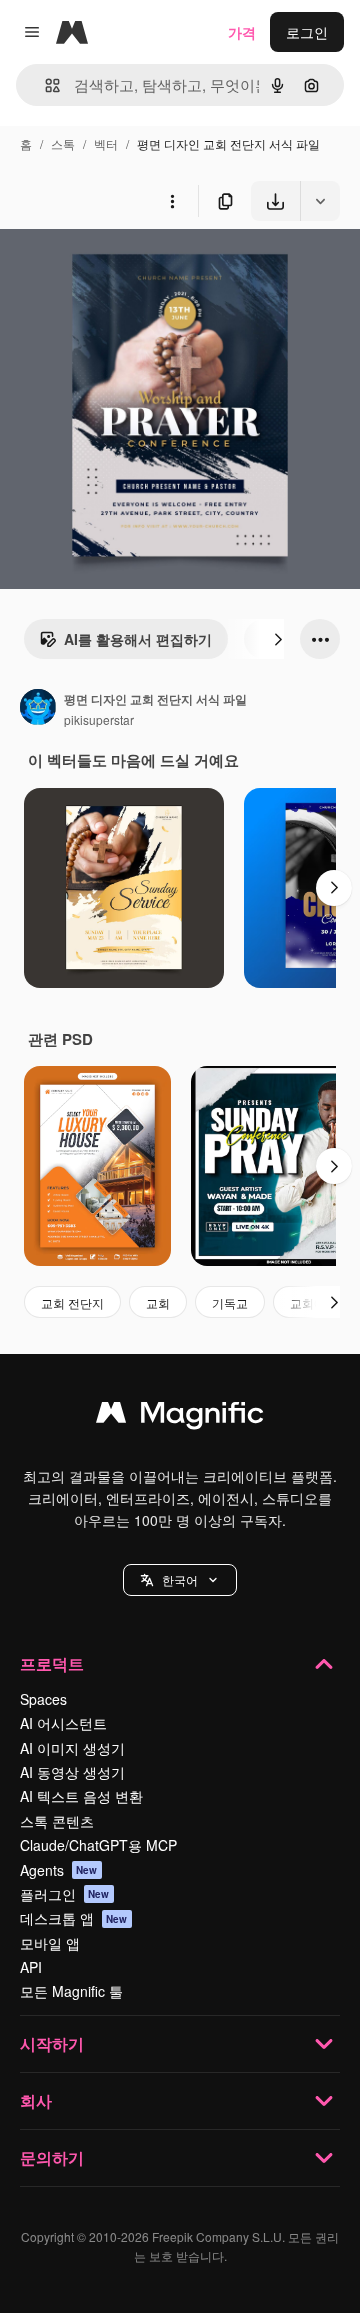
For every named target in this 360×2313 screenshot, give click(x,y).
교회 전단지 (72, 1302)
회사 (36, 2100)
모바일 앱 (50, 1943)
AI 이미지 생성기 (72, 1748)
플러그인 (65, 1894)
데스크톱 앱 (74, 1918)
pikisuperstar (99, 719)
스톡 (63, 143)
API (31, 1967)
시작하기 (52, 2043)
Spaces (43, 1699)
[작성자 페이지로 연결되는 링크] (38, 709)
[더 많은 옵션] (172, 201)
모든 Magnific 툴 (71, 1991)
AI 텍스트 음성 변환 (81, 1796)
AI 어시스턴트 (63, 1723)
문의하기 (52, 2157)
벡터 (106, 143)
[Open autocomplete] (44, 85)
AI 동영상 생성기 (72, 1772)
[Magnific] (180, 1417)
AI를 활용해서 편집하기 (138, 639)
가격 (242, 32)
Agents (59, 1870)
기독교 (230, 1302)
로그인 (307, 32)
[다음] (278, 639)
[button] (180, 1580)
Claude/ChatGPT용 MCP (98, 1845)
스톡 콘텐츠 (57, 1821)
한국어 (180, 1579)
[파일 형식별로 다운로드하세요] (320, 201)
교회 (158, 1302)
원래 (115, 267)
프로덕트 (52, 1663)
